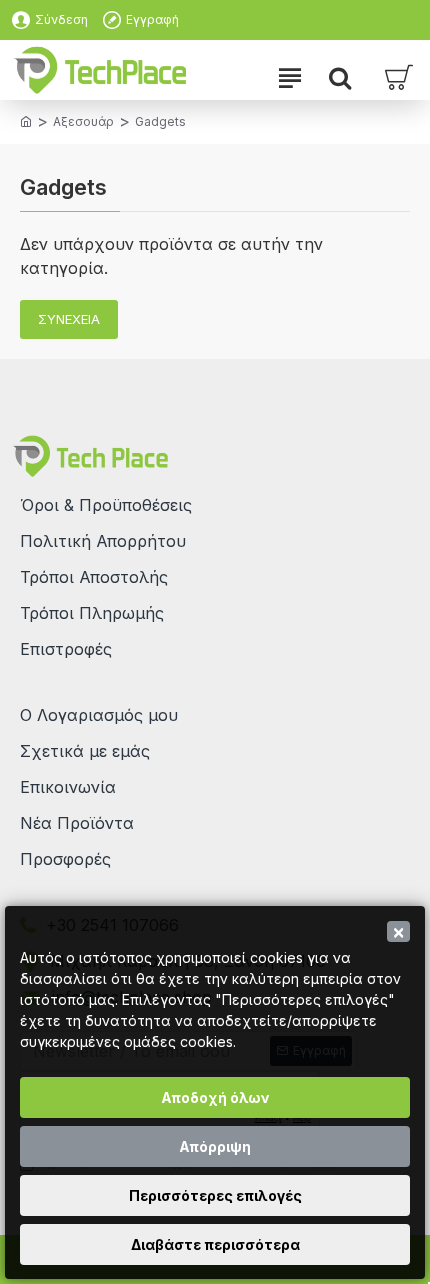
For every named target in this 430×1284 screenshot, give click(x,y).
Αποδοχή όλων (215, 1097)
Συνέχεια (69, 319)
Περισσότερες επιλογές (215, 1195)
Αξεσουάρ (83, 121)
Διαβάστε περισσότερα (215, 1244)
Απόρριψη (215, 1146)
